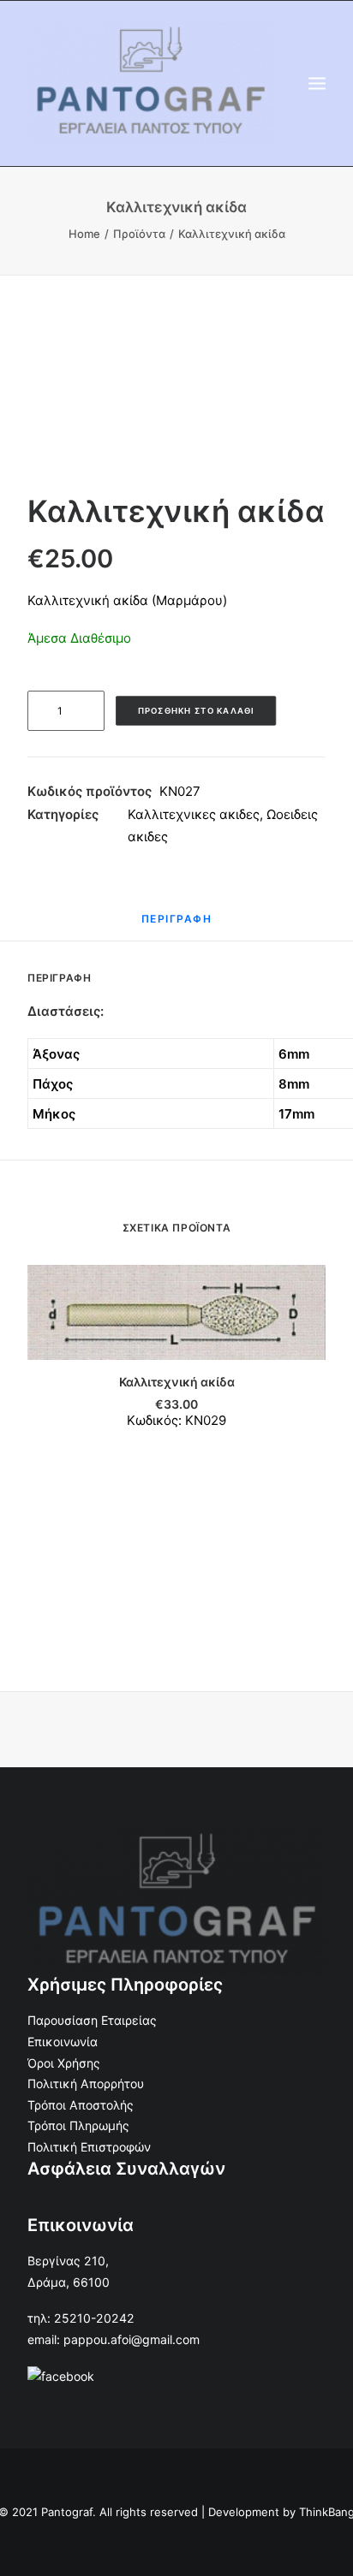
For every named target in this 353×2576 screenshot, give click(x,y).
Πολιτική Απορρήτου (86, 2083)
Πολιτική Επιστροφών (89, 2147)
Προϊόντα (139, 234)
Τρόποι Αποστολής (81, 2105)
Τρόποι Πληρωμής (78, 2125)
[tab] (177, 926)
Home (84, 234)
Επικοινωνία (63, 2042)
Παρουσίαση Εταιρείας (92, 2020)
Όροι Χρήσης (64, 2063)
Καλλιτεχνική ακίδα (177, 1382)
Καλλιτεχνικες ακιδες (194, 814)
